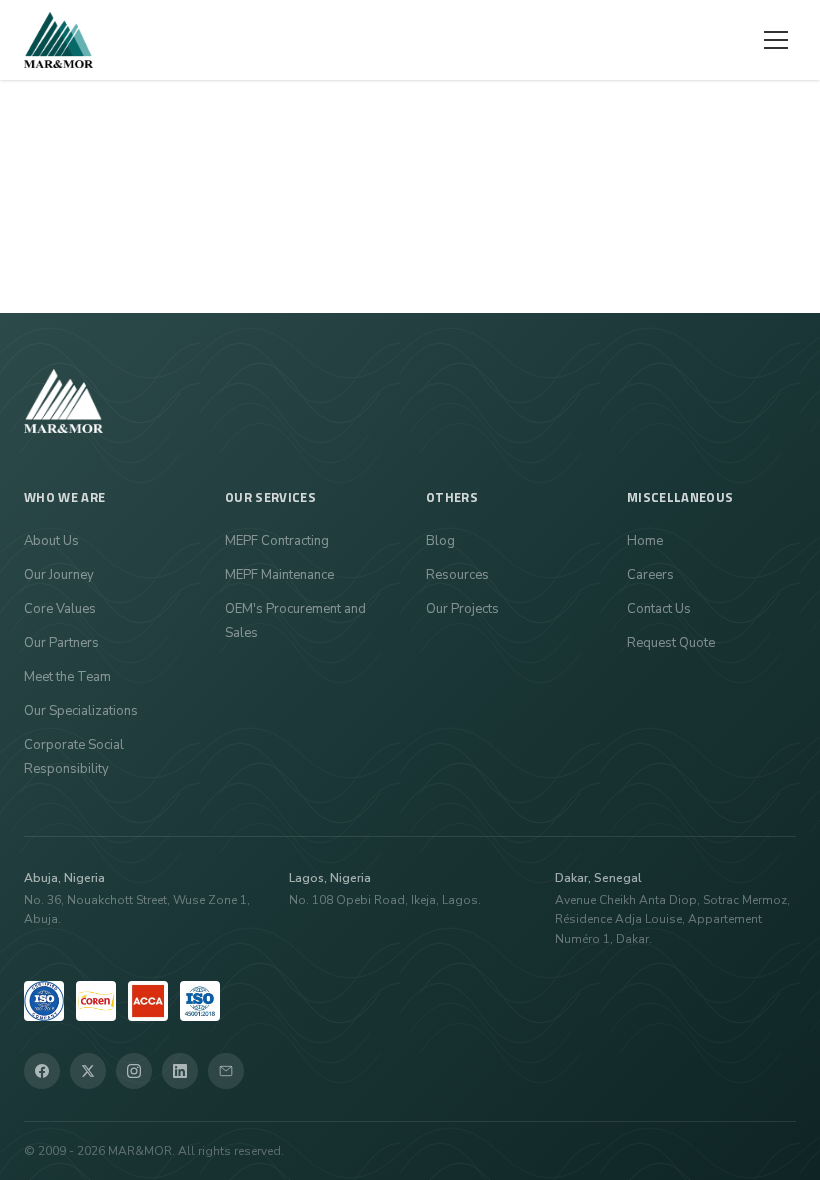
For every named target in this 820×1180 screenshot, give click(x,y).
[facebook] (42, 1071)
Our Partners (61, 643)
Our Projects (462, 609)
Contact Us (659, 609)
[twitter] (88, 1071)
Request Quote (671, 643)
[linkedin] (180, 1071)
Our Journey (59, 575)
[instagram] (134, 1071)
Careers (650, 575)
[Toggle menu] (776, 40)
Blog (440, 541)
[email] (226, 1071)
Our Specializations (81, 711)
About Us (51, 541)
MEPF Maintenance (279, 575)
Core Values (60, 609)
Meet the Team (67, 677)
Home (645, 541)
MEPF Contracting (277, 541)
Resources (457, 575)
